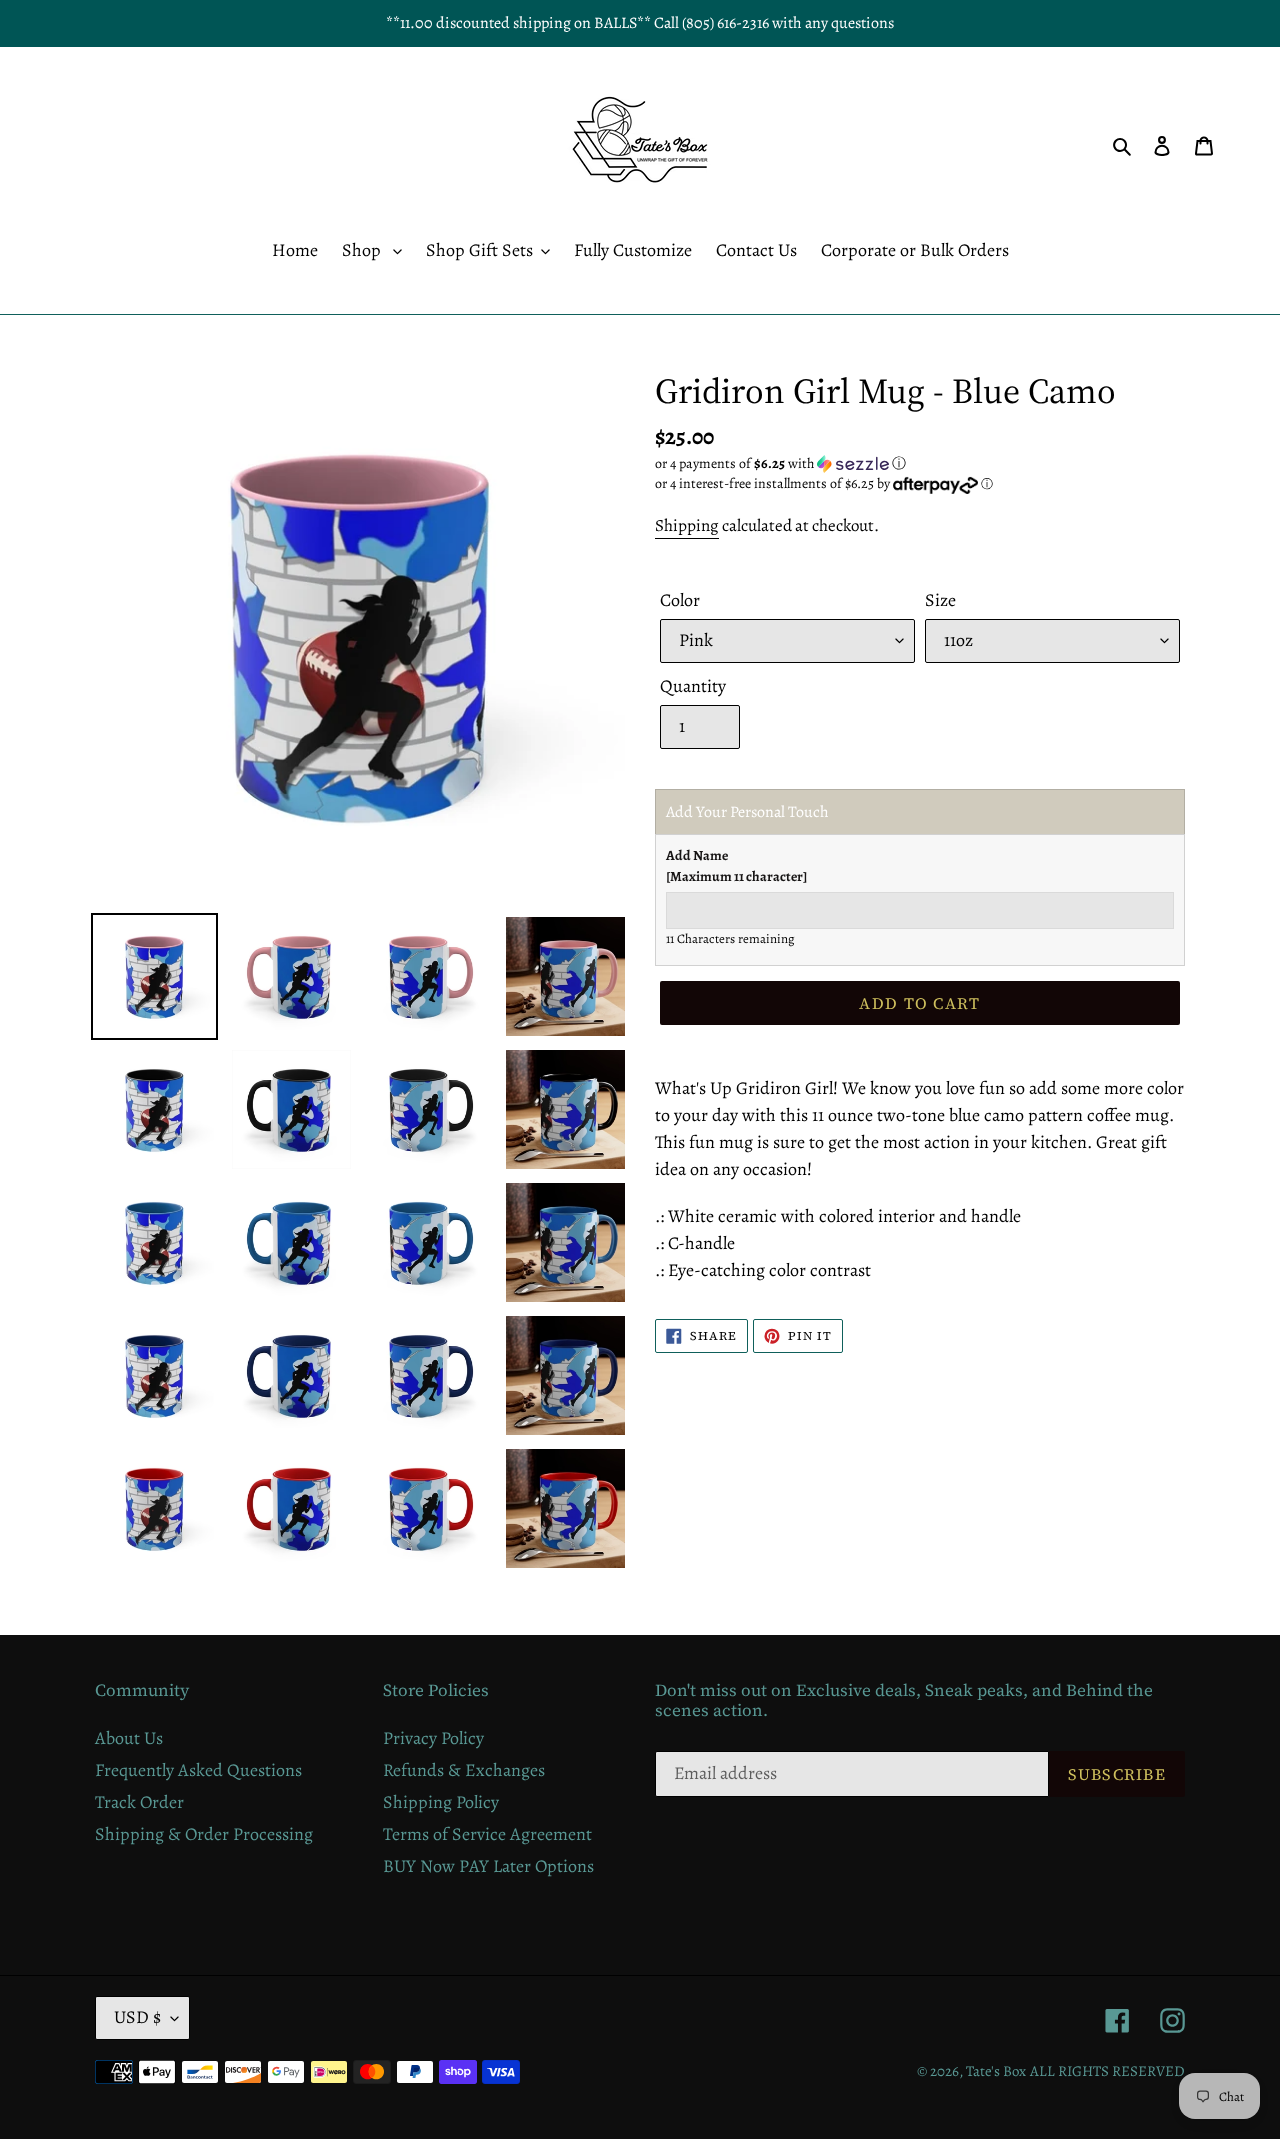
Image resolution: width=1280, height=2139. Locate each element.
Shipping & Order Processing (204, 1834)
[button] (780, 463)
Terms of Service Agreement (487, 1834)
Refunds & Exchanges (464, 1770)
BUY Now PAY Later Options (488, 1866)
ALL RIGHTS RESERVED (1107, 2071)
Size (940, 600)
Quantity (693, 686)
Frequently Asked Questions (198, 1770)
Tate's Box (996, 2071)
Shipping (687, 525)
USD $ (137, 2017)
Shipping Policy (441, 1802)
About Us (129, 1738)
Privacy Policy (433, 1738)
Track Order (139, 1802)
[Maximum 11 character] (736, 866)
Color (680, 600)
